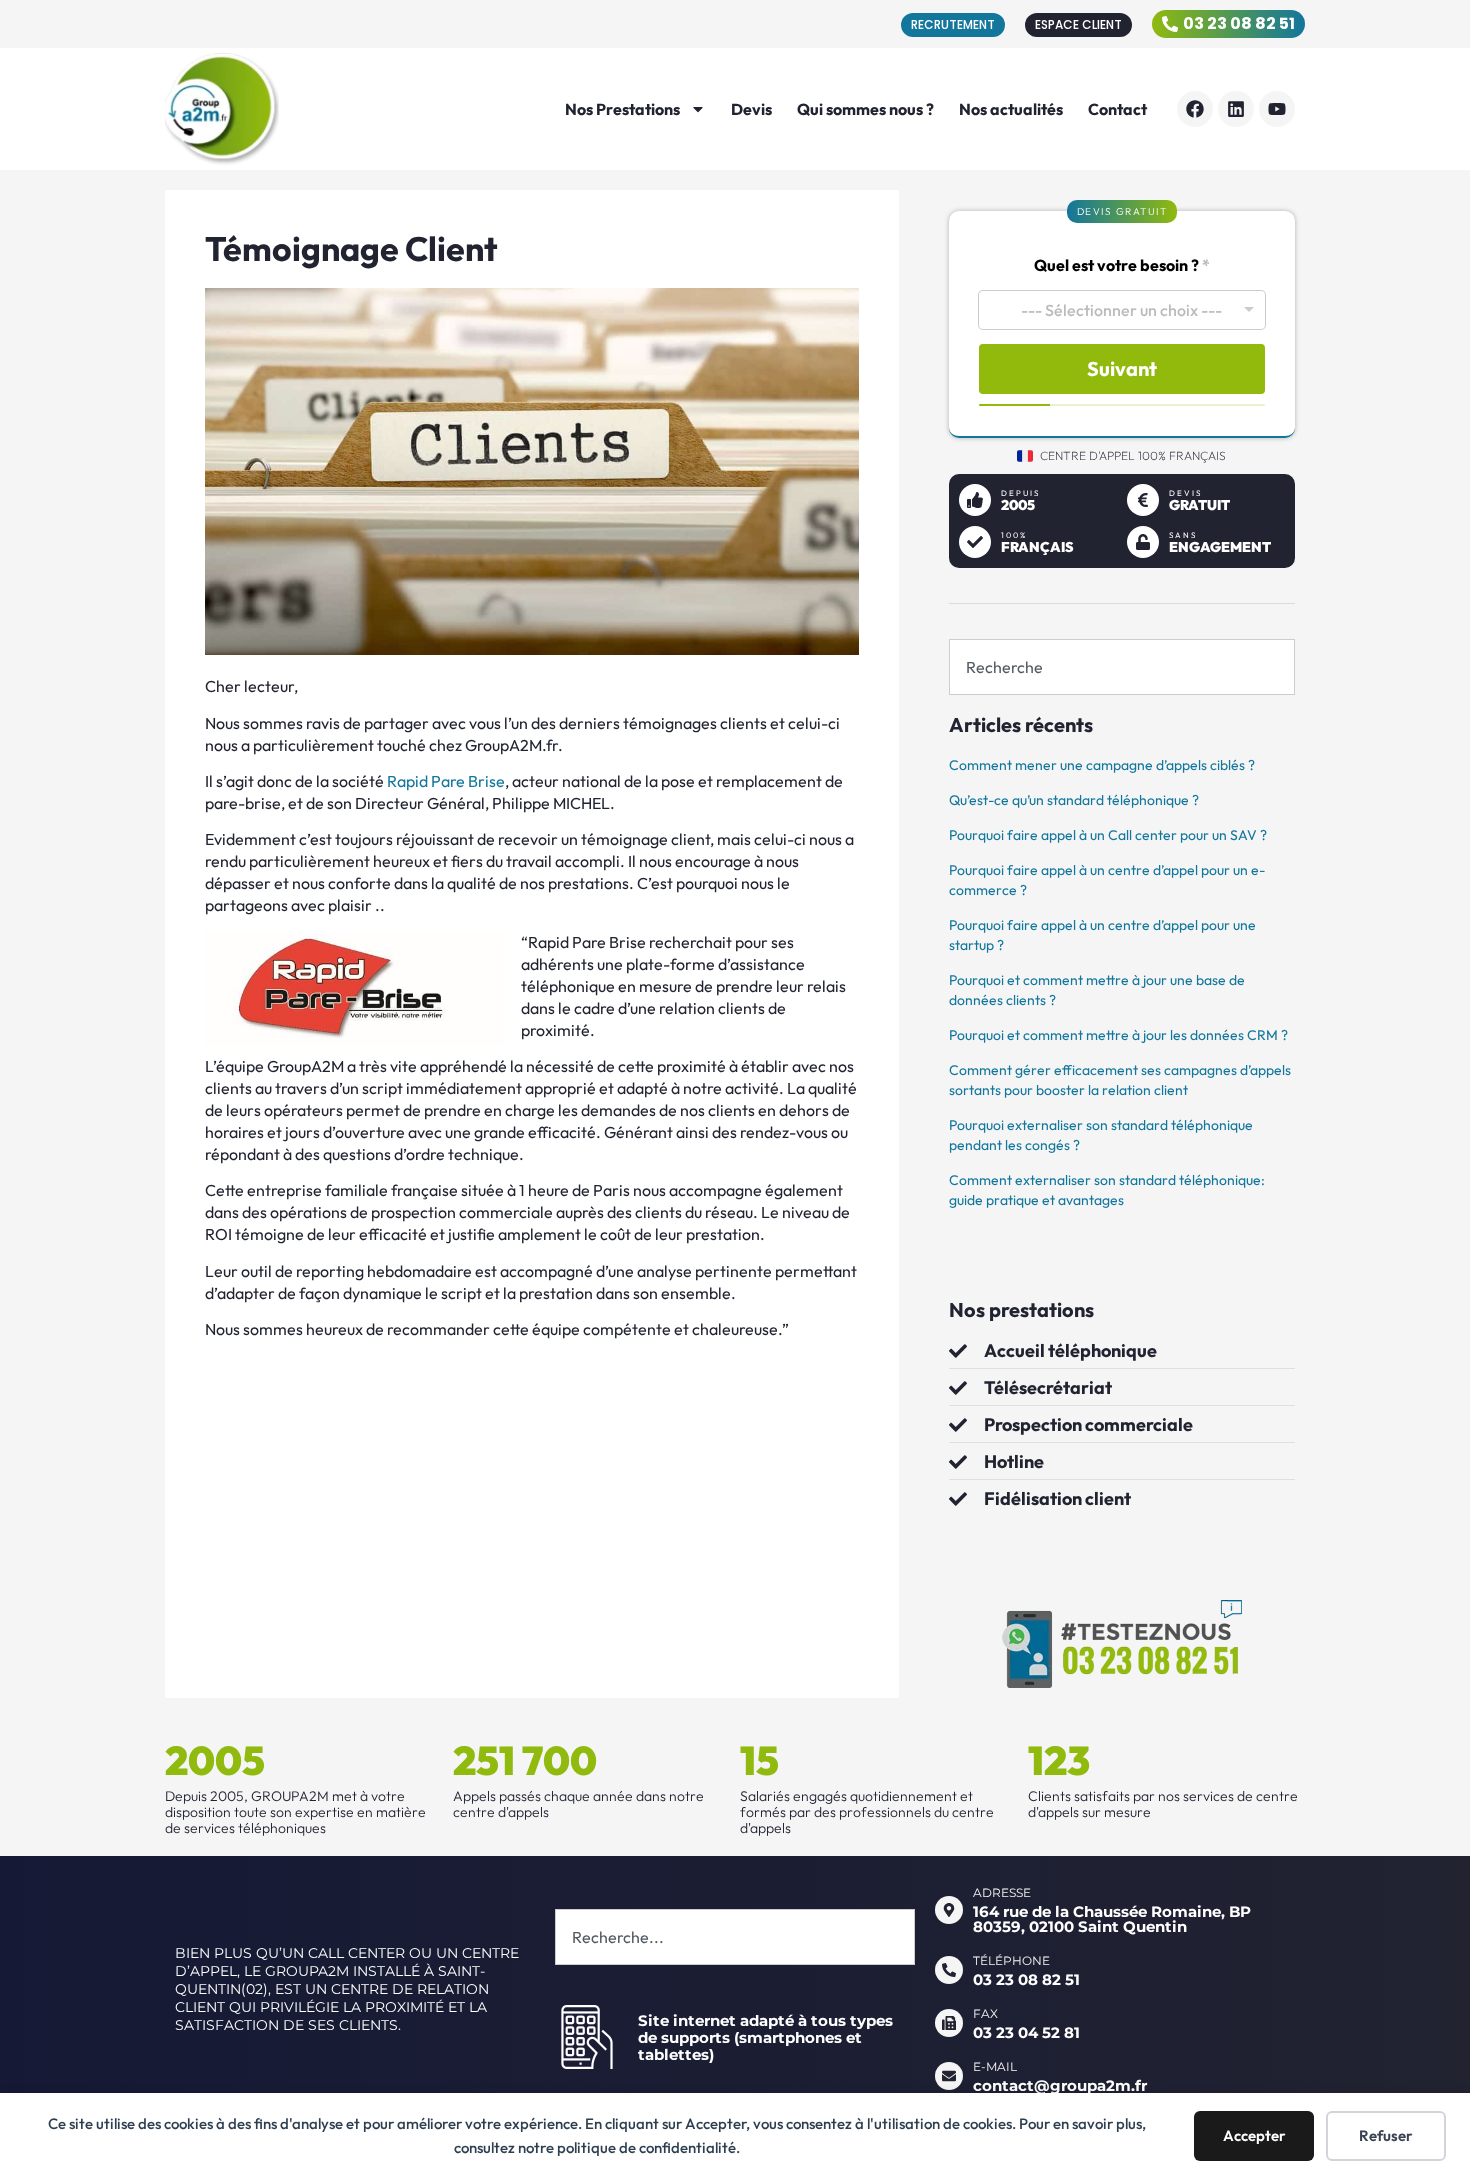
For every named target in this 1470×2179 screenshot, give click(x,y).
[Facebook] (1195, 109)
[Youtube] (1277, 109)
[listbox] (1122, 310)
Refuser (1386, 2135)
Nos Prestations (622, 109)
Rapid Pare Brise (446, 781)
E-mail (995, 2066)
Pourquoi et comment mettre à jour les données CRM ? (1118, 1035)
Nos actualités (1011, 109)
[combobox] (1122, 667)
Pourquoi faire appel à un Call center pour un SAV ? (1108, 835)
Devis (751, 109)
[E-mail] (949, 2076)
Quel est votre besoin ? (1122, 265)
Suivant (1122, 368)
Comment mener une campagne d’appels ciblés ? (1102, 765)
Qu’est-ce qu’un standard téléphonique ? (1074, 800)
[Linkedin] (1236, 109)
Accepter (1254, 2135)
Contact (1117, 109)
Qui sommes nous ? (865, 109)
